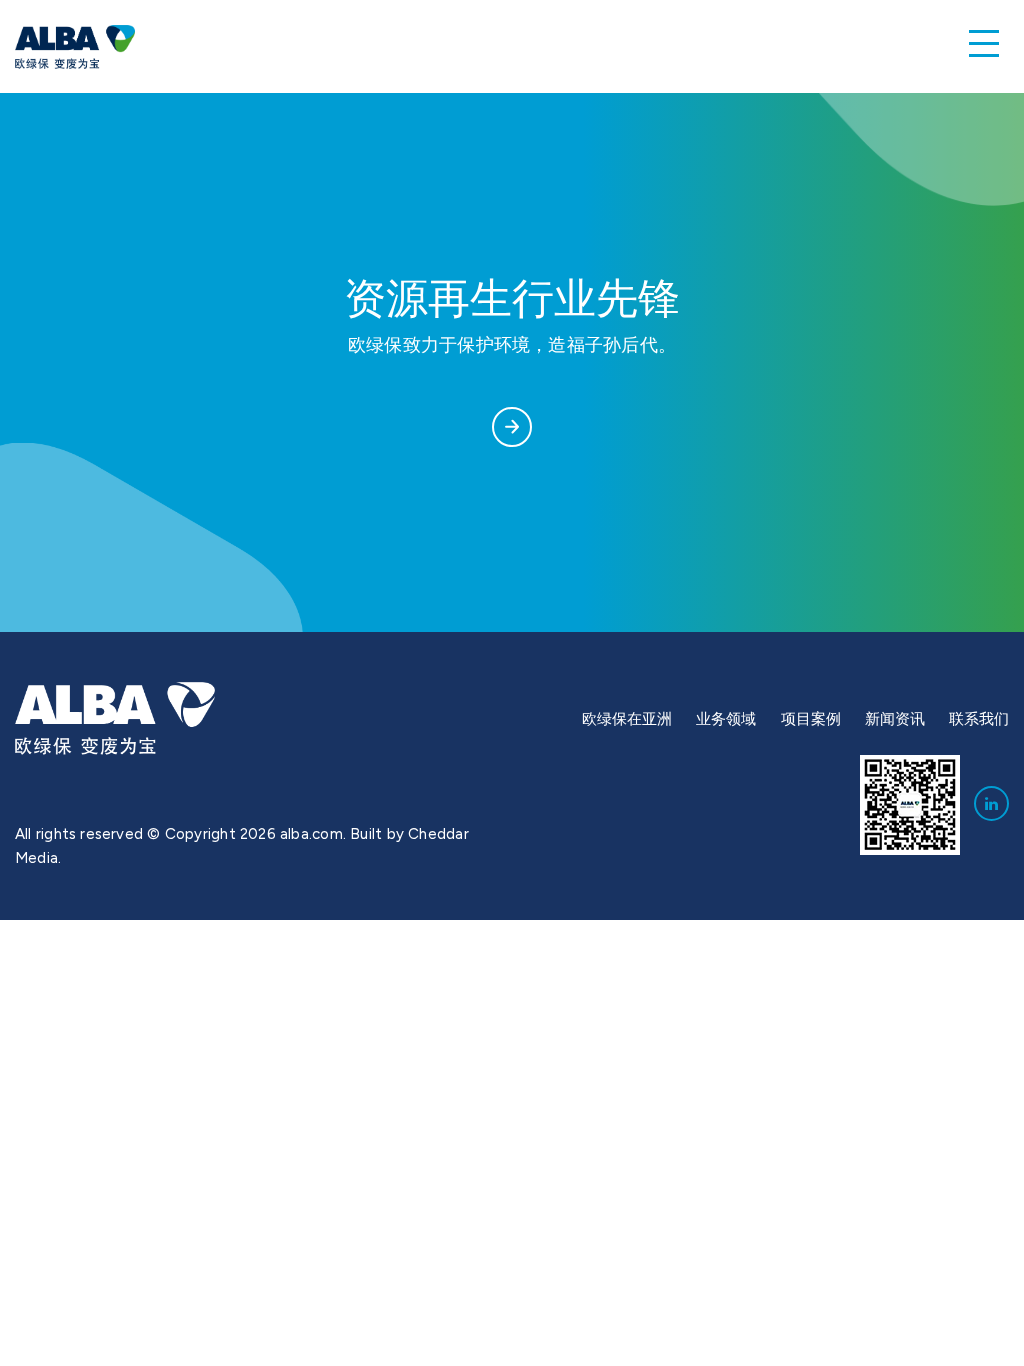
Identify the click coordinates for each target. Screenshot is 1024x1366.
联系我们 (979, 719)
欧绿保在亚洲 (627, 719)
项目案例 (811, 719)
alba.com (311, 834)
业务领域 (726, 719)
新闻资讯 (895, 719)
